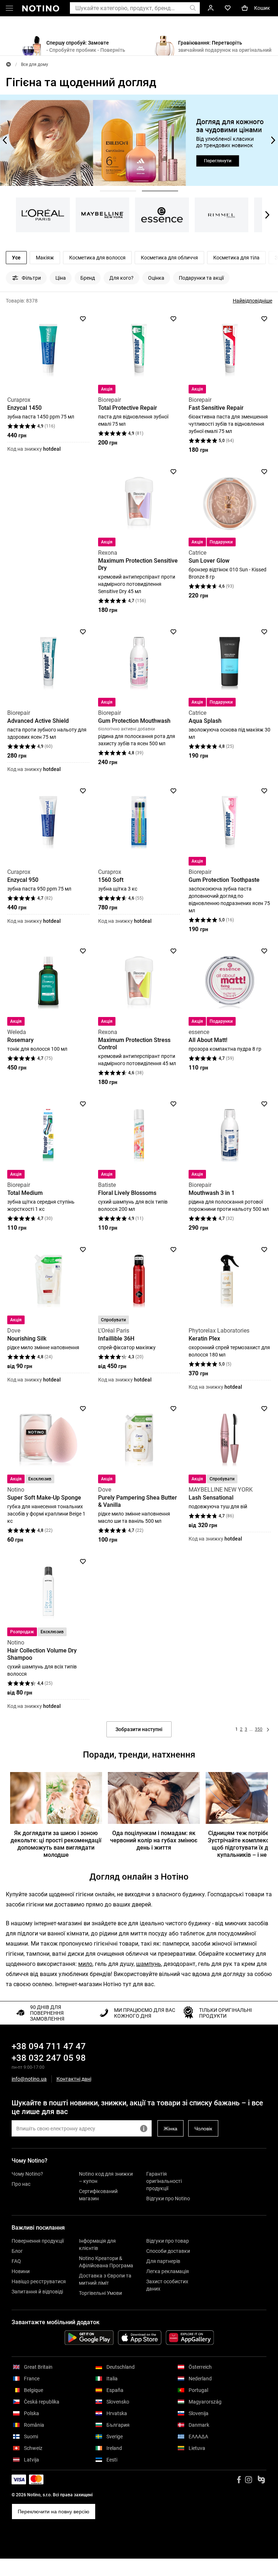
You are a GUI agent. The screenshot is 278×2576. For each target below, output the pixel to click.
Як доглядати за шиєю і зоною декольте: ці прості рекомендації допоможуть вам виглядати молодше (56, 1844)
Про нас (21, 2184)
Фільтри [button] (31, 278)
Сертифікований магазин (98, 2195)
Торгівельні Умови (100, 2293)
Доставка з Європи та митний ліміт (105, 2279)
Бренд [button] (88, 278)
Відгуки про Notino (168, 2198)
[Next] (272, 140)
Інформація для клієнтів (97, 2244)
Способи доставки (168, 2251)
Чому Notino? (27, 2174)
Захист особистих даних (167, 2285)
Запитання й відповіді (37, 2292)
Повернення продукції (38, 2241)
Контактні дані (74, 2079)
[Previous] (6, 140)
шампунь (149, 1964)
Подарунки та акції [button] (201, 278)
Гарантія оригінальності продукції (164, 2181)
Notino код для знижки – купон (106, 2177)
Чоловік (203, 2129)
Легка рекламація (168, 2271)
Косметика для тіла (236, 258)
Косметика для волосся (97, 258)
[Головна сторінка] (9, 64)
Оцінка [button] (156, 278)
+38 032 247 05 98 (49, 2058)
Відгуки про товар (168, 2241)
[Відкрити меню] (9, 9)
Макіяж (45, 258)
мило (85, 1964)
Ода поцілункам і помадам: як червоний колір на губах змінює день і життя (154, 1840)
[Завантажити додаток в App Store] (140, 2338)
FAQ (16, 2261)
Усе (16, 258)
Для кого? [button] (121, 278)
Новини (21, 2271)
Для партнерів (163, 2261)
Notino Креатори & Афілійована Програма (106, 2262)
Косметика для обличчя (169, 258)
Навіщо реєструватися (39, 2281)
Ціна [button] (61, 278)
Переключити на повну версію (54, 2512)
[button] (118, 191)
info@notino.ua (29, 2079)
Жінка (170, 2129)
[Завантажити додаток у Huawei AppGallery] (190, 2338)
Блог (17, 2251)
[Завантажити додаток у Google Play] (89, 2338)
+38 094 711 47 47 (49, 2046)
